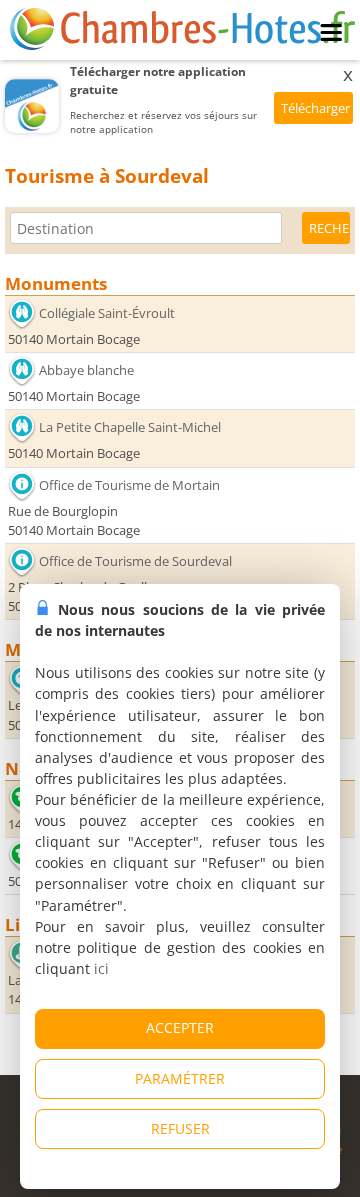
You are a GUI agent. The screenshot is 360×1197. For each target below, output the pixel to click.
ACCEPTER (180, 1027)
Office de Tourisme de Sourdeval (135, 561)
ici (101, 968)
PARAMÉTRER (180, 1078)
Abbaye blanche (86, 370)
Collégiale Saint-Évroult (107, 313)
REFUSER (180, 1128)
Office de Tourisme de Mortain (129, 485)
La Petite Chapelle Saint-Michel (130, 427)
